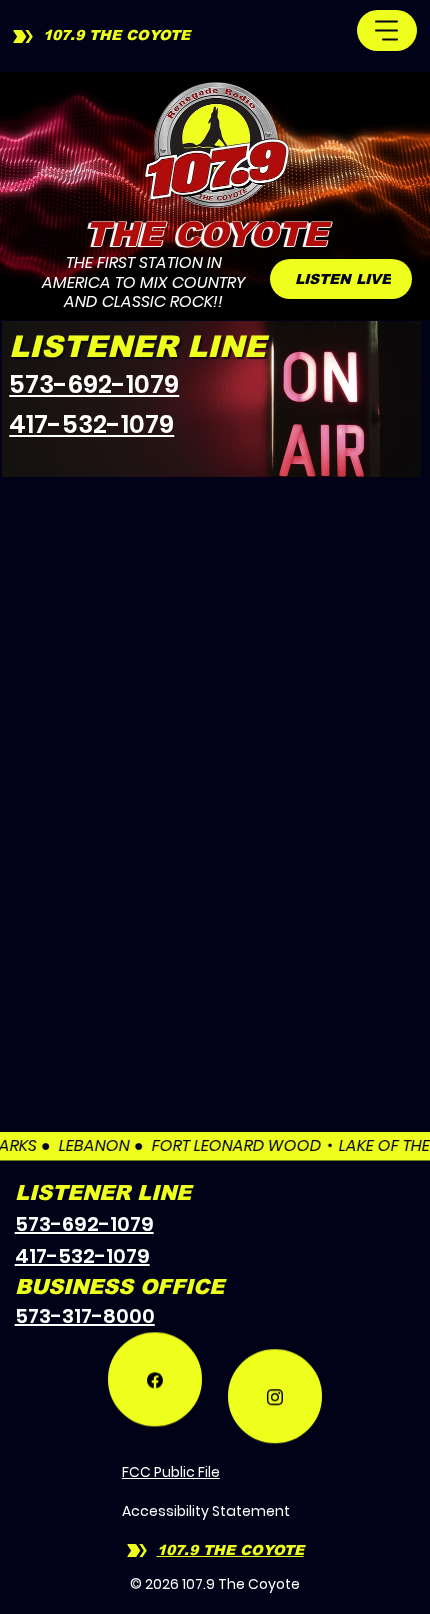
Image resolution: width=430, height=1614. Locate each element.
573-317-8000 (85, 1316)
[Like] (155, 1393)
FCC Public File (171, 1472)
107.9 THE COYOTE (116, 35)
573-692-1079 (94, 384)
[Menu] (387, 30)
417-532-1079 (91, 424)
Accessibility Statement (206, 1511)
